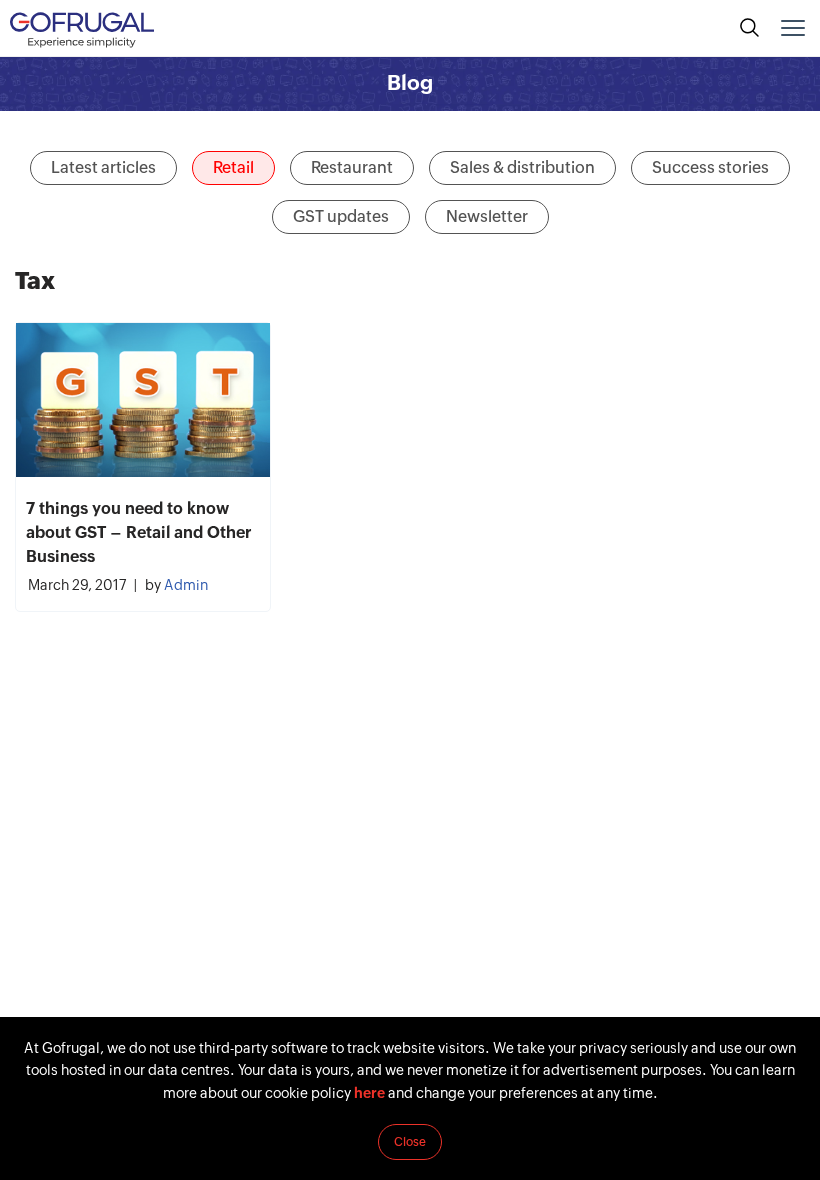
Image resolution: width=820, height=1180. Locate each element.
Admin (186, 585)
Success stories (710, 167)
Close (410, 1142)
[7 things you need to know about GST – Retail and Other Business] (143, 400)
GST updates (341, 216)
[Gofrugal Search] (750, 28)
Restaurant (352, 167)
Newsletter (487, 216)
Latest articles (103, 167)
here (369, 1093)
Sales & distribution (522, 167)
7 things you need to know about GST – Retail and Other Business (139, 532)
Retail (233, 167)
